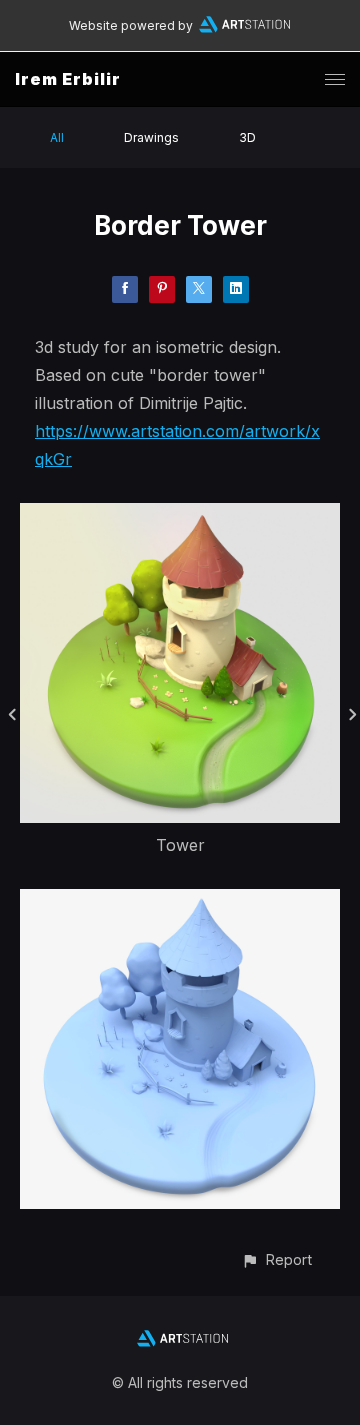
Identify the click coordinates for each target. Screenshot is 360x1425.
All (57, 137)
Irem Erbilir (68, 79)
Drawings (151, 137)
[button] (276, 1259)
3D (247, 137)
